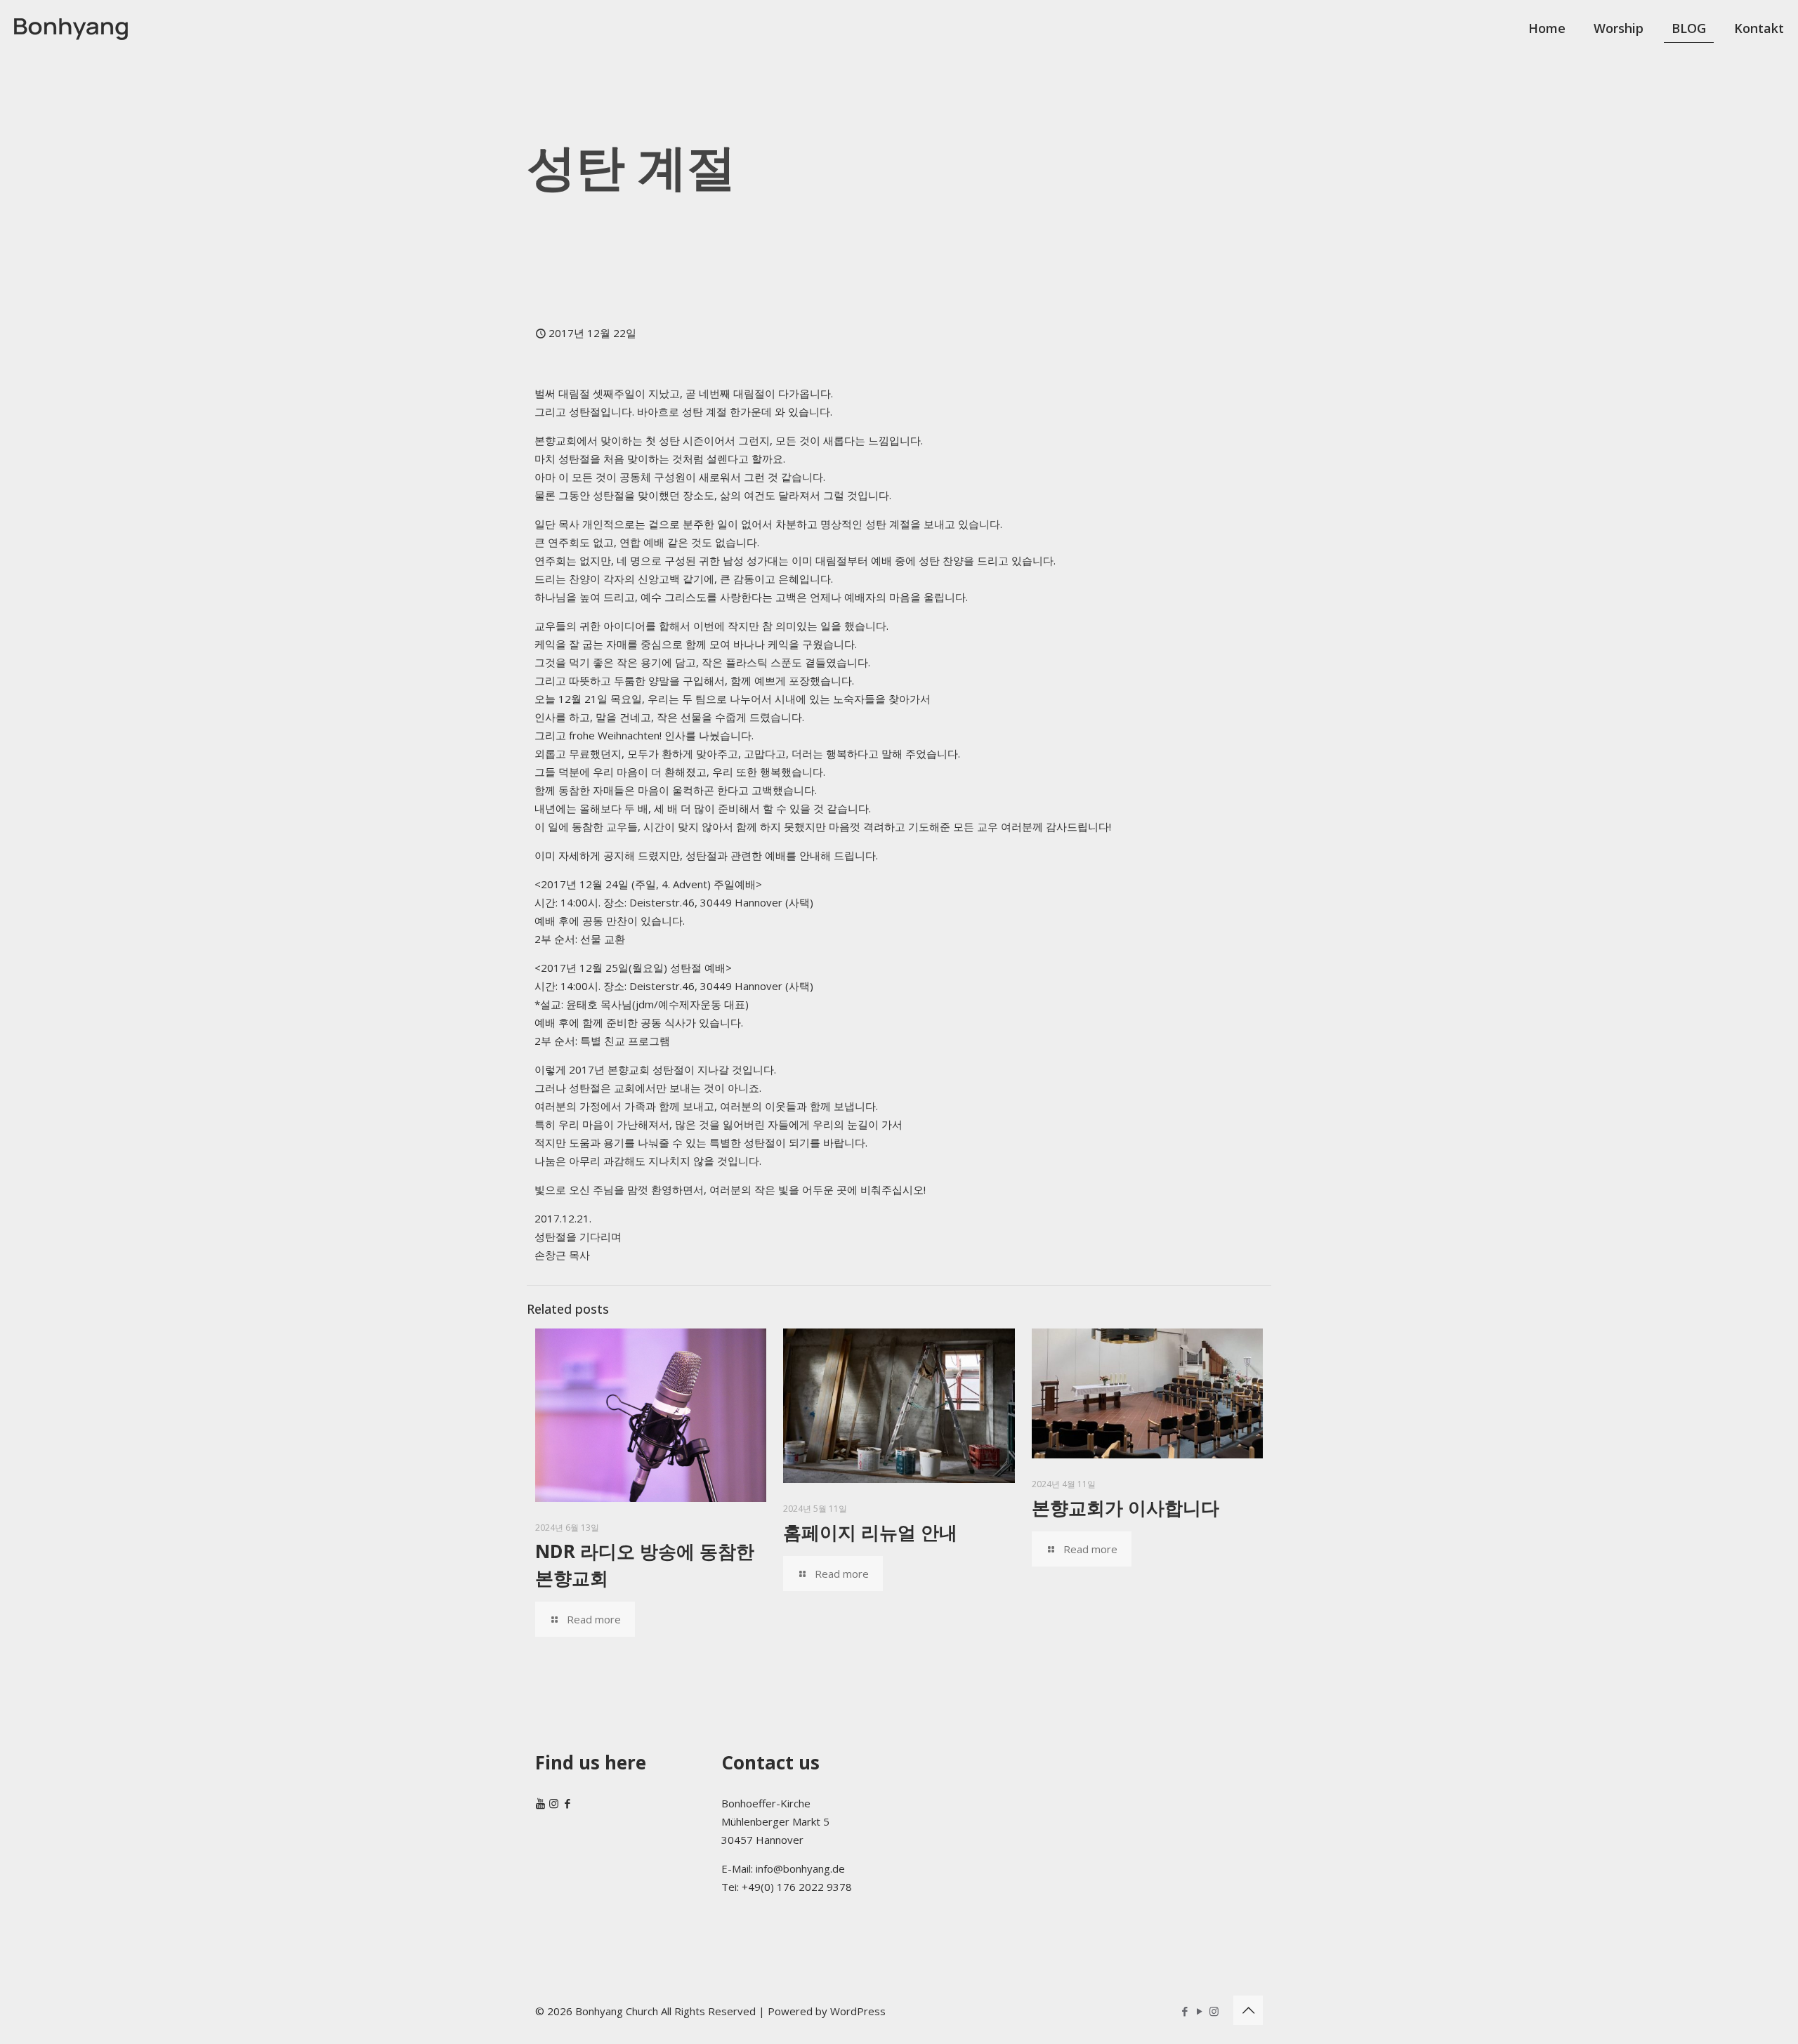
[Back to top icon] (1248, 2010)
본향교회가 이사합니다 (1126, 1508)
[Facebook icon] (1185, 2011)
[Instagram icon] (1214, 2011)
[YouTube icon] (1199, 2011)
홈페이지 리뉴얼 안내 (870, 1532)
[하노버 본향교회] (71, 28)
